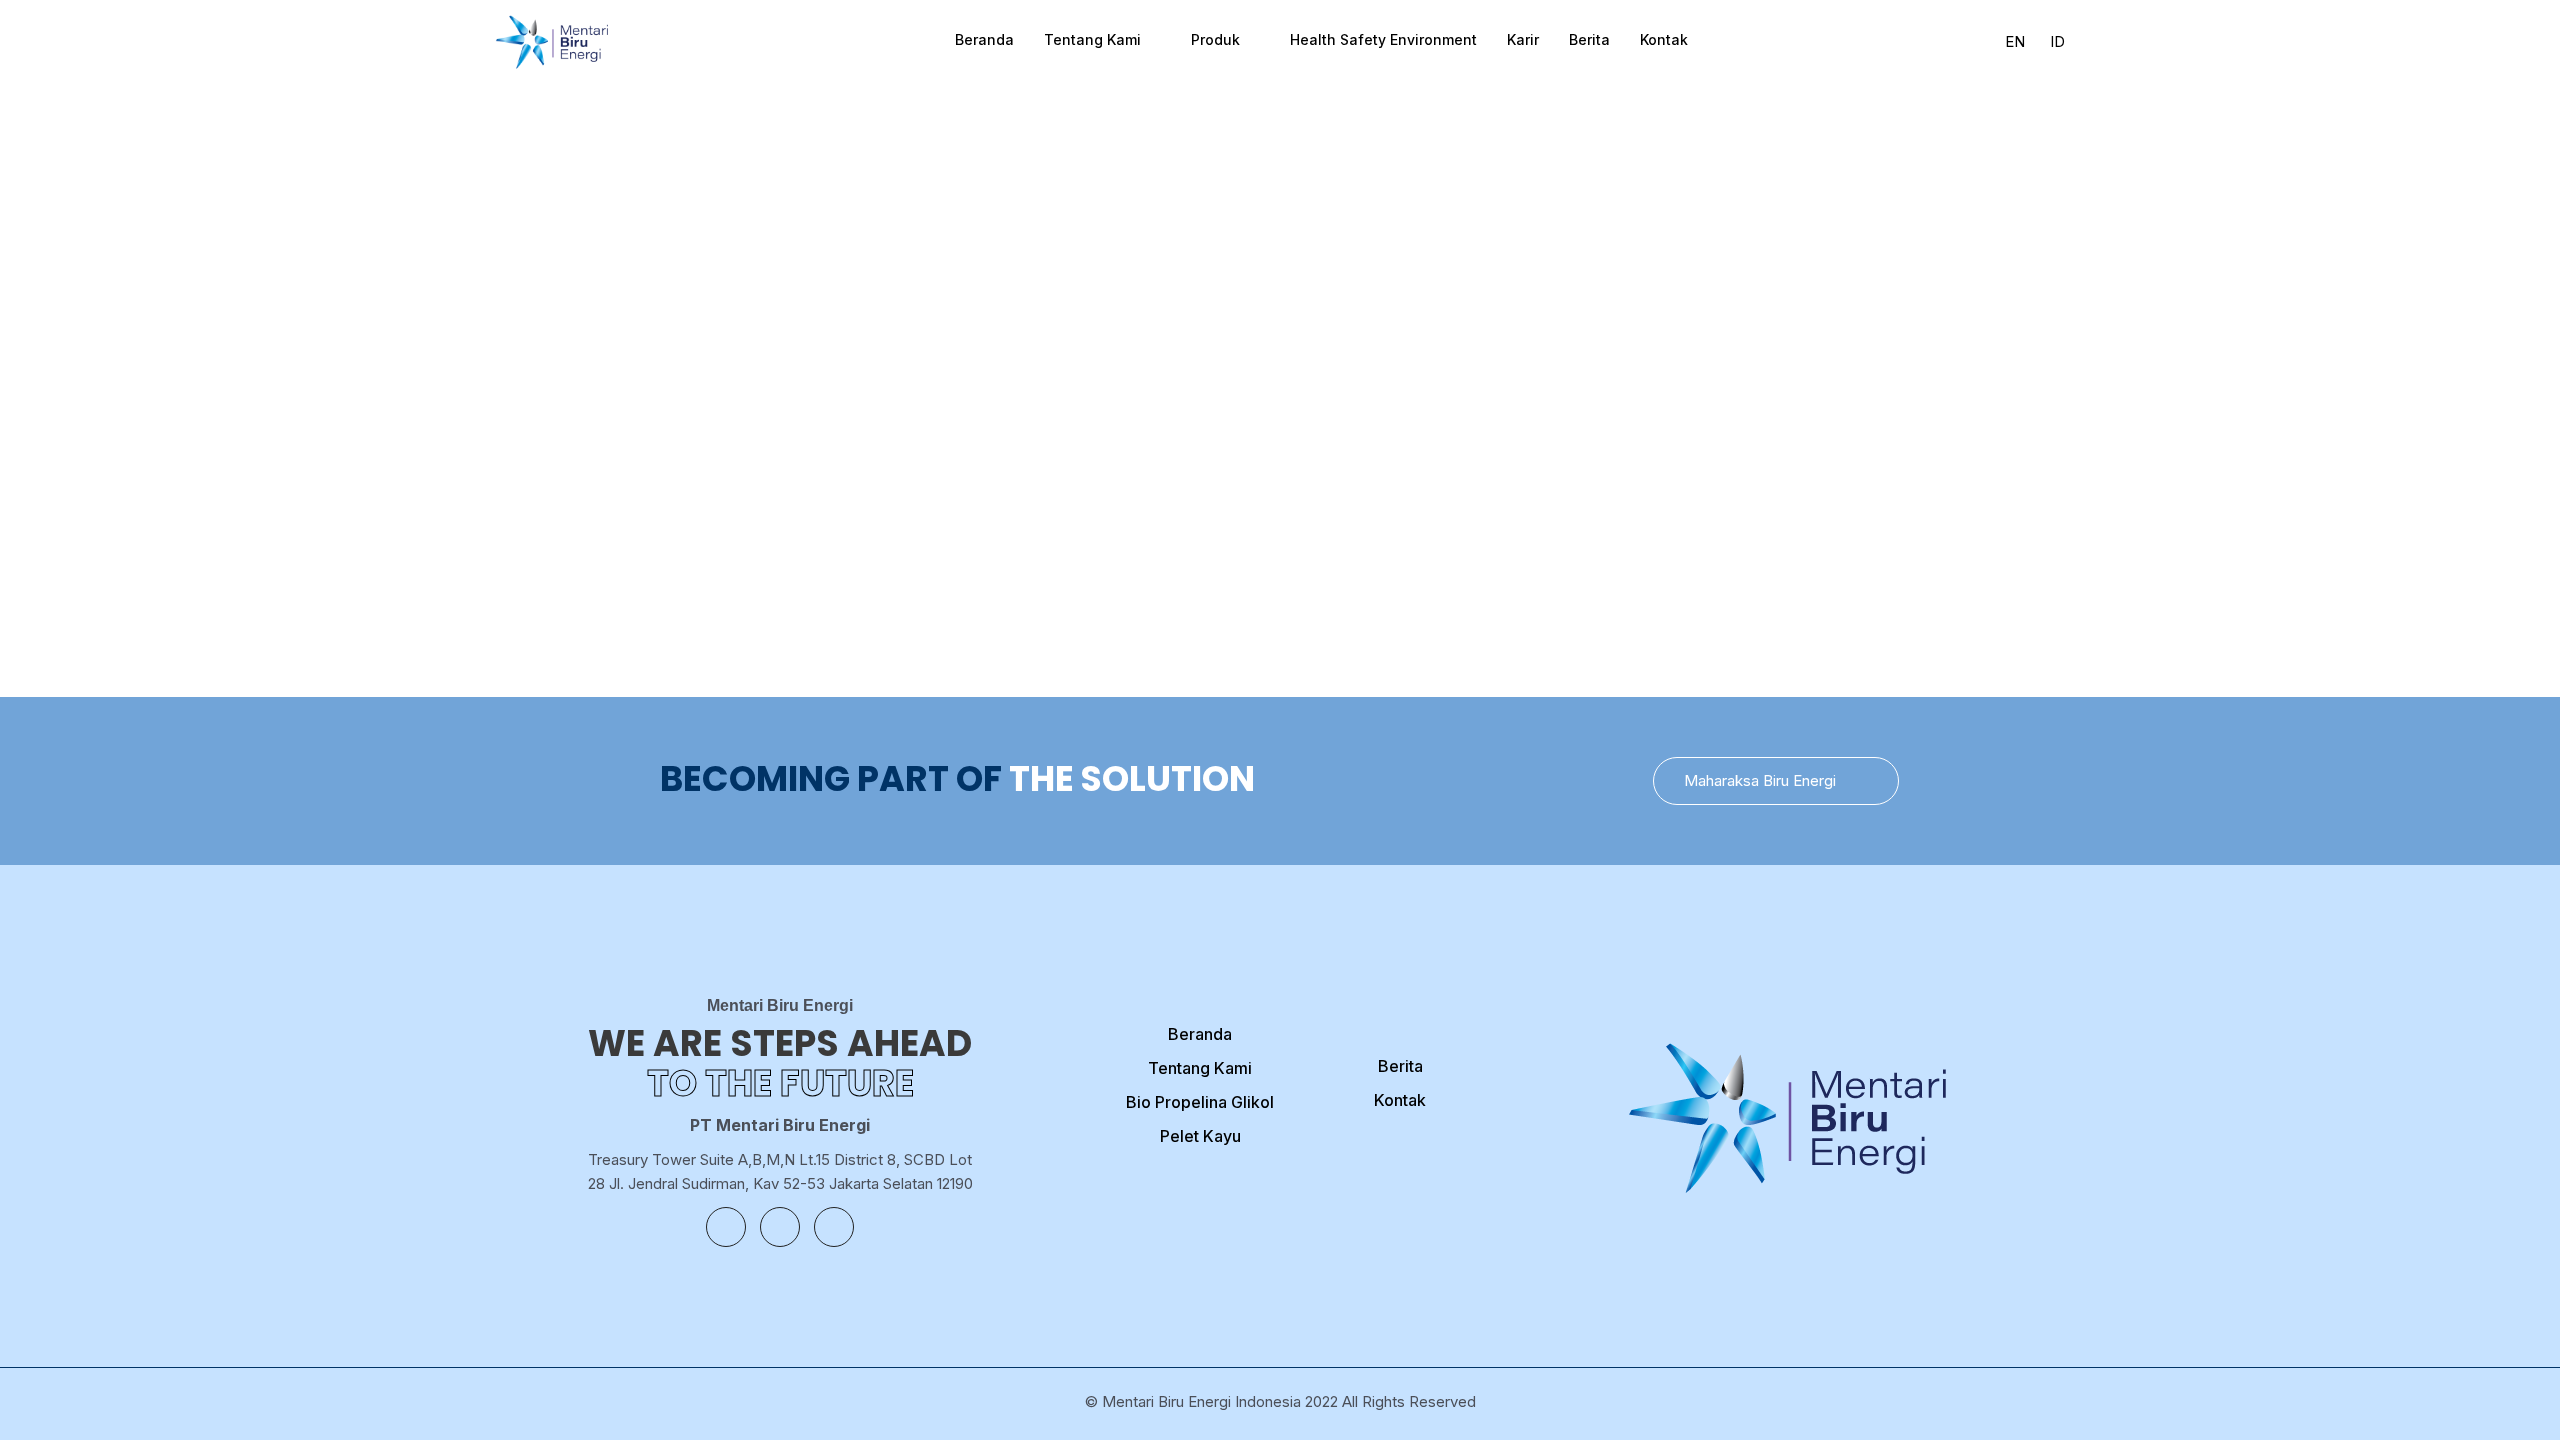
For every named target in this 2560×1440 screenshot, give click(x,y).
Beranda (984, 39)
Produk (1215, 39)
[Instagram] (780, 1227)
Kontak (1664, 39)
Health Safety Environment (1383, 39)
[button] (1776, 781)
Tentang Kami (1092, 39)
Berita (1589, 39)
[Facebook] (726, 1227)
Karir (1523, 39)
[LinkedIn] (834, 1227)
